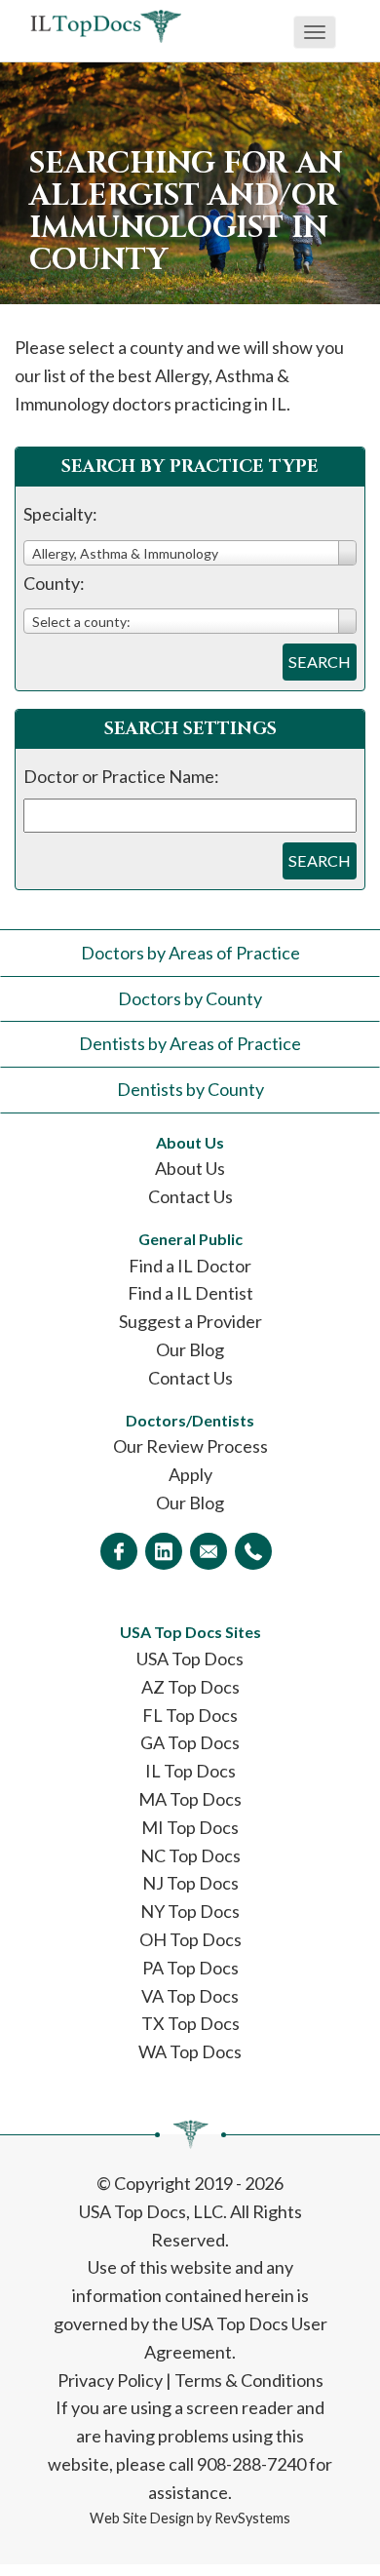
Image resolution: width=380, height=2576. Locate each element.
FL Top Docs (190, 1715)
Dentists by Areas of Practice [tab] (190, 1043)
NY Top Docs (190, 1911)
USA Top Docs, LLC (151, 2211)
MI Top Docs (190, 1827)
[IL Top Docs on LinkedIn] (164, 1551)
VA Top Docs (190, 1996)
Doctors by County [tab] (190, 998)
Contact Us (190, 1196)
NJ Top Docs (190, 1883)
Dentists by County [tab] (190, 1089)
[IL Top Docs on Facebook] (119, 1551)
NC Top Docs (190, 1855)
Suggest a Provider (190, 1321)
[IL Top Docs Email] (209, 1551)
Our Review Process (190, 1446)
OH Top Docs (190, 1939)
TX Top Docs (190, 2023)
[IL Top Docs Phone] (253, 1551)
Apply (190, 1474)
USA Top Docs (190, 1659)
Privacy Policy (110, 2380)
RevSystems (252, 2518)
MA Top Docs (190, 1799)
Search (320, 662)
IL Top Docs (190, 1771)
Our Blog (190, 1349)
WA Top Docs (190, 2051)
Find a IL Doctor (190, 1266)
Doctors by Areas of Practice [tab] (190, 953)
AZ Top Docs (190, 1687)
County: (54, 583)
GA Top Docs (190, 1742)
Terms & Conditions (249, 2380)
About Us (190, 1168)
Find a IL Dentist (190, 1293)
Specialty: (60, 514)
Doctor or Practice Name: (121, 776)
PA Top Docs (190, 1968)
